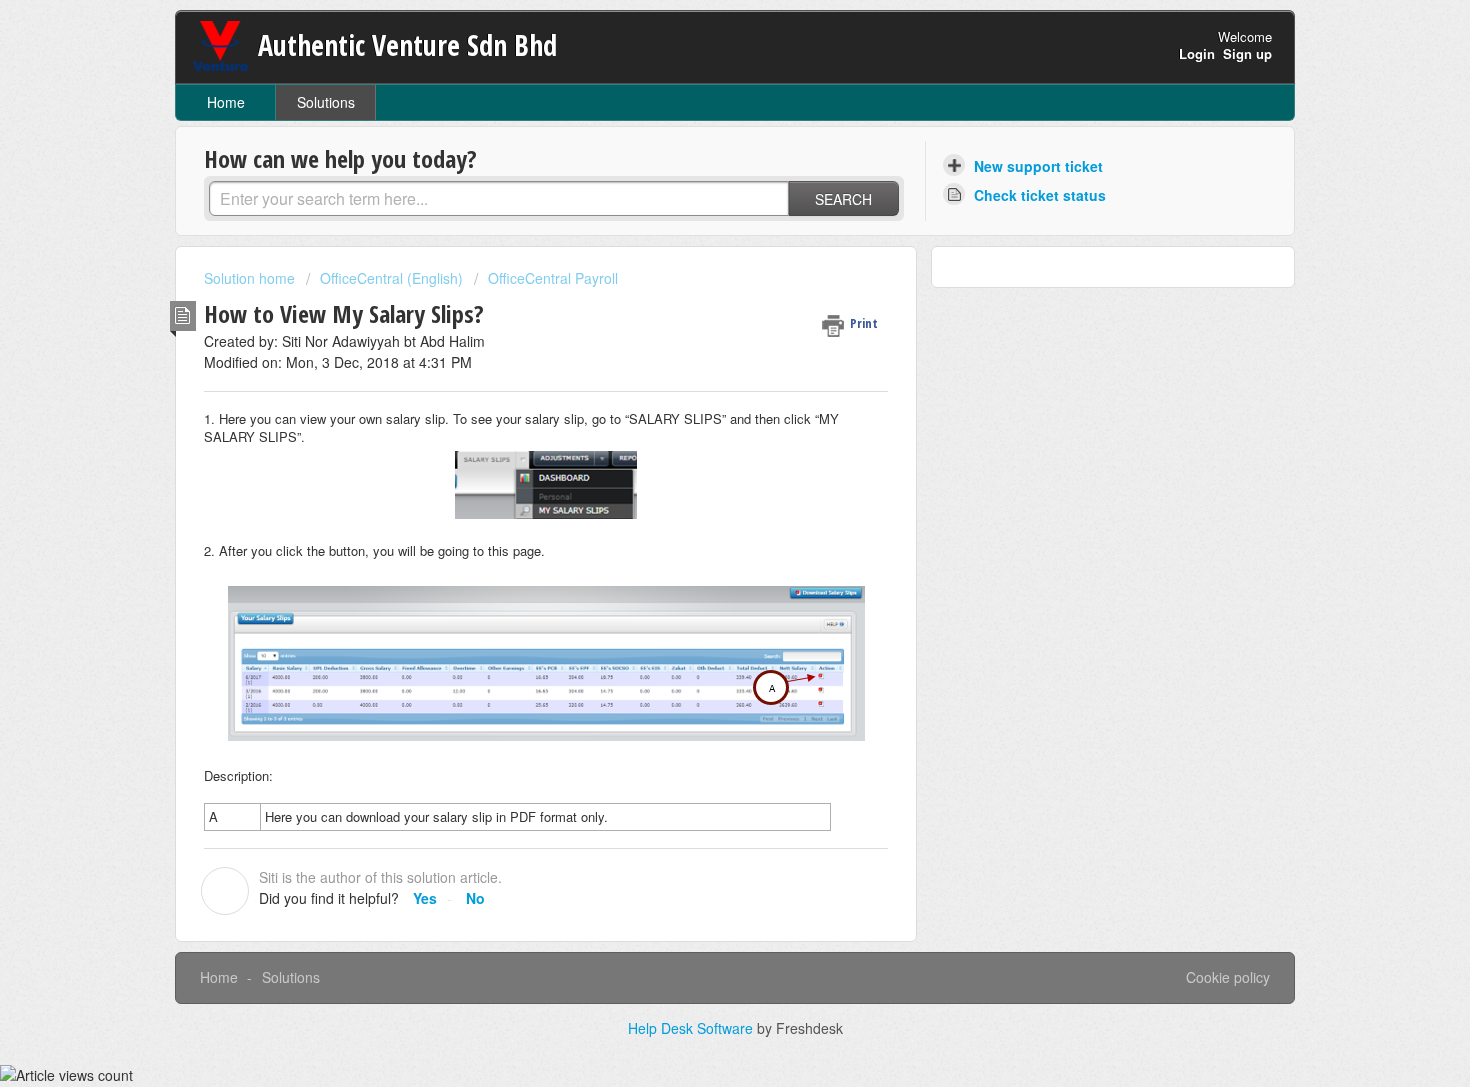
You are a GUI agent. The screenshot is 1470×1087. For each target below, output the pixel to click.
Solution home (251, 278)
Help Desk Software (692, 1028)
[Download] (698, 280)
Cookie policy (1228, 977)
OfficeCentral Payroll (553, 278)
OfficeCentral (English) (391, 278)
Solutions (326, 102)
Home (226, 102)
